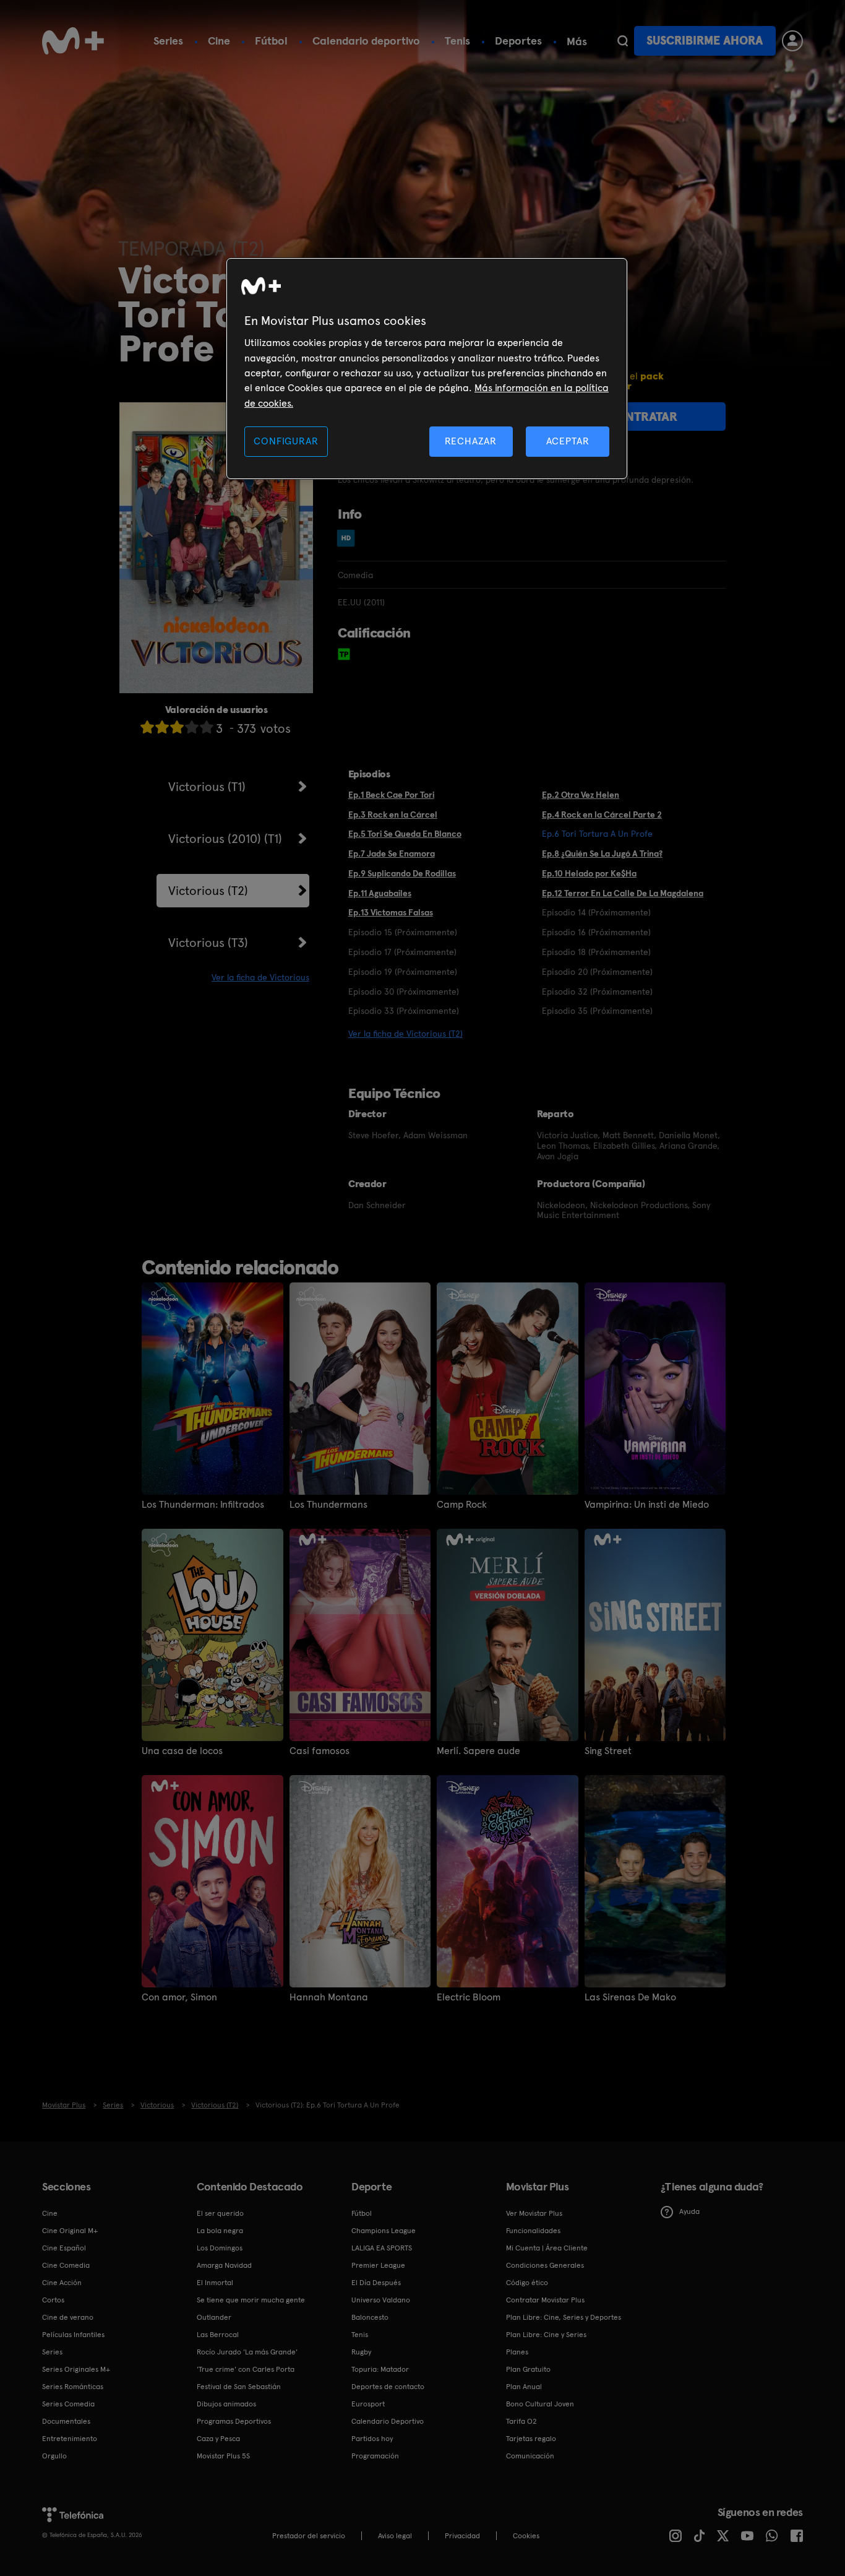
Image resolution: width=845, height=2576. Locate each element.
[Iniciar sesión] (792, 41)
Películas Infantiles (73, 2335)
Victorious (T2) (208, 891)
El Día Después (376, 2283)
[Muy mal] (147, 727)
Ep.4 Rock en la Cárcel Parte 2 (602, 815)
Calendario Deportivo (388, 2421)
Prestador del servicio (309, 2536)
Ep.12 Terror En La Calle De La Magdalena (623, 893)
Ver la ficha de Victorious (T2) (405, 1034)
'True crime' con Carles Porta (246, 2369)
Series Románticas (73, 2387)
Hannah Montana (329, 1997)
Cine (219, 41)
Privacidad (462, 2536)
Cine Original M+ (70, 2231)
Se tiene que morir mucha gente (251, 2300)
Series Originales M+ (76, 2369)
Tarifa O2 (521, 2421)
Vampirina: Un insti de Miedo (647, 1505)
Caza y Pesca (218, 2439)
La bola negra (220, 2231)
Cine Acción (62, 2283)
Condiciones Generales (545, 2265)
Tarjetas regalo (531, 2439)
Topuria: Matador (380, 2369)
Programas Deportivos (234, 2421)
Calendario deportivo (366, 41)
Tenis (457, 41)
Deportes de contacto (388, 2387)
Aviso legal (395, 2536)
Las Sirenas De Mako (630, 1997)
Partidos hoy (372, 2439)
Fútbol (271, 41)
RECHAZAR (471, 441)
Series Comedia (68, 2404)
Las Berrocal (218, 2335)
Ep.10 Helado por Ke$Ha (589, 873)
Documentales (66, 2421)
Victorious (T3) (208, 943)
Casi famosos (320, 1751)
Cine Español (64, 2248)
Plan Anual (524, 2387)
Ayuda (689, 2211)
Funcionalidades (533, 2231)
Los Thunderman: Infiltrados (203, 1505)
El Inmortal (215, 2283)
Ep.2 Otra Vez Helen (581, 795)
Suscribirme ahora (705, 41)
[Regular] (177, 727)
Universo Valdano (381, 2300)
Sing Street (608, 1751)
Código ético (527, 2283)
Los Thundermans (328, 1505)
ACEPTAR (568, 441)
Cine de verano (68, 2317)
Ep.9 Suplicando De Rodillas (402, 873)
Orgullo (54, 2456)
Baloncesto (370, 2317)
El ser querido (220, 2213)
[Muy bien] (207, 727)
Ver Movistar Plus (534, 2213)
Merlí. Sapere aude (478, 1751)
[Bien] (192, 727)
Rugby (361, 2352)
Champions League (384, 2231)
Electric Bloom (469, 1997)
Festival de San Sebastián (239, 2387)
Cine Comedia (66, 2265)
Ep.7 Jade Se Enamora (392, 854)
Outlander (214, 2317)
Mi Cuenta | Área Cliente (547, 2248)
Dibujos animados (226, 2404)
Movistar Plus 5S (223, 2456)
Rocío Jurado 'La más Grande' (247, 2352)
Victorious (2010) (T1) (225, 839)
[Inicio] (73, 41)
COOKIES (526, 2536)
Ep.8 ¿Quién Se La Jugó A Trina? (602, 854)
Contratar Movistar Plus (545, 2300)
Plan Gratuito (528, 2369)
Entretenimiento (70, 2439)
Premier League (378, 2265)
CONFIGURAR (286, 441)
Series (168, 41)
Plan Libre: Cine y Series (546, 2335)
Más (577, 41)
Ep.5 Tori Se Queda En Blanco (405, 834)
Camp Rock (462, 1505)
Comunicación (530, 2456)
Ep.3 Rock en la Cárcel (393, 815)
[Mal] (162, 727)
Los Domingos (220, 2248)
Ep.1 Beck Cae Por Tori (391, 795)
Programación (375, 2456)
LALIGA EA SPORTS (382, 2248)
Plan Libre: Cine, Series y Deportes (564, 2317)
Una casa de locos (182, 1751)
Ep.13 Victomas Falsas (391, 912)
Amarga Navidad (224, 2265)
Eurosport (368, 2404)
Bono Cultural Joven (540, 2404)
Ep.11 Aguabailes (380, 893)
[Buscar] (623, 41)
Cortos (53, 2300)
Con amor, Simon (179, 1997)
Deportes (518, 41)
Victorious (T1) (207, 787)
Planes (517, 2352)
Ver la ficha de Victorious (260, 977)
